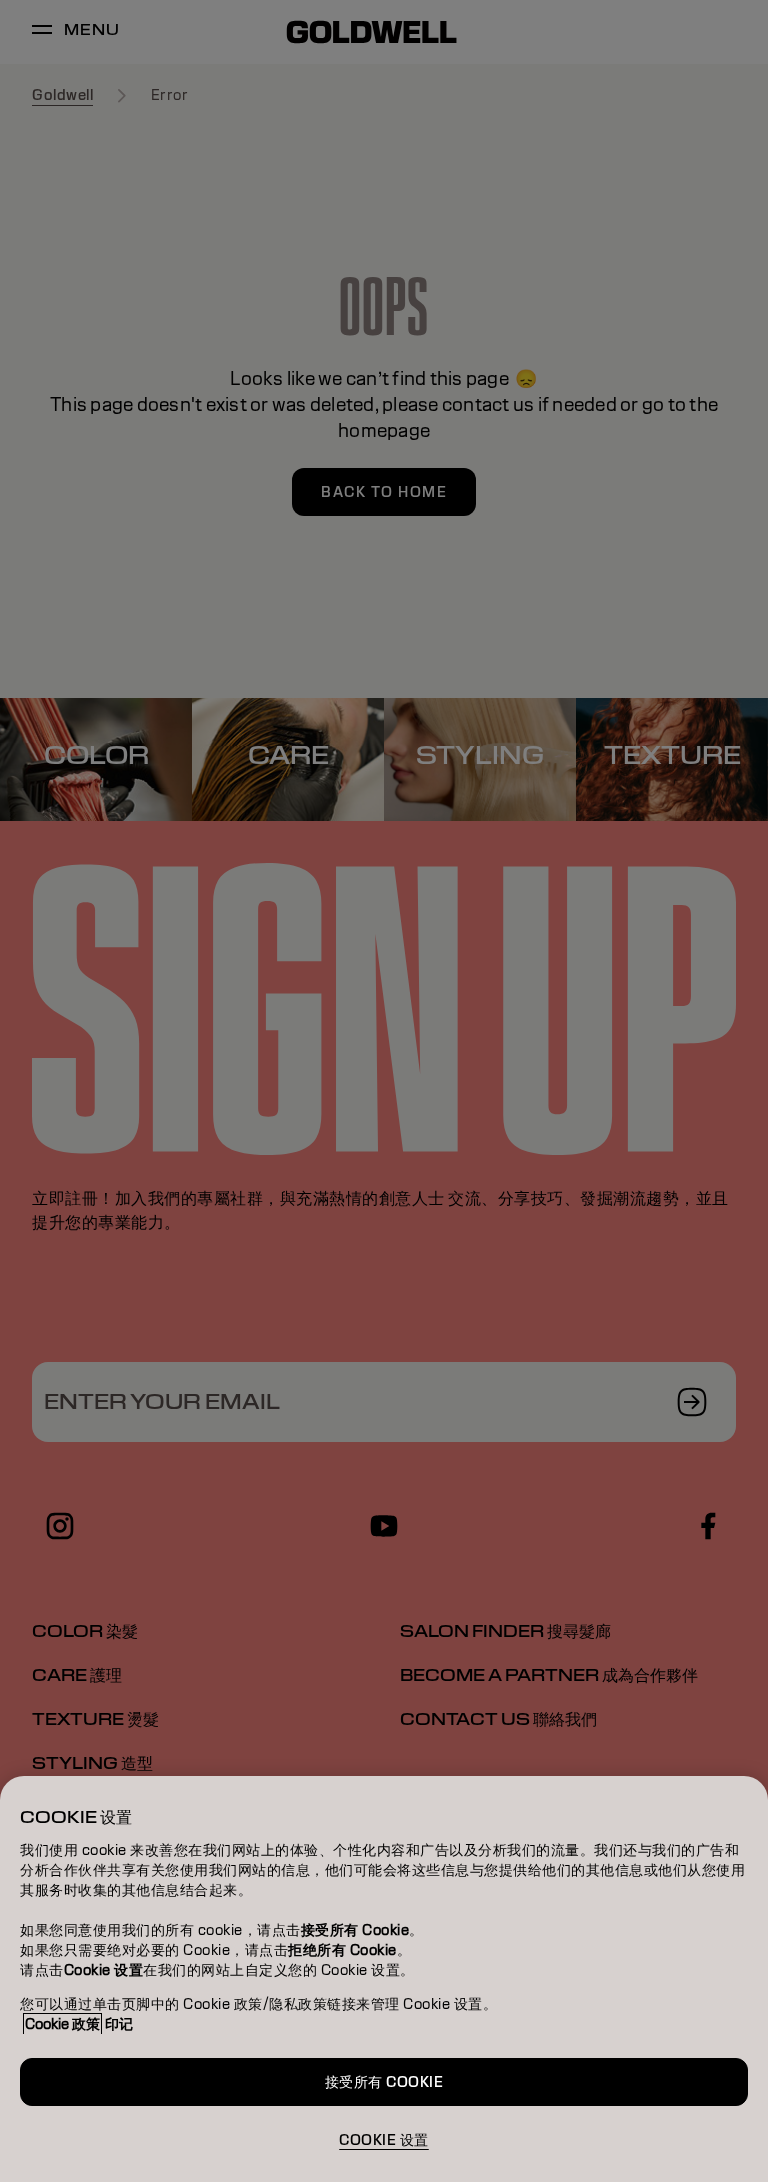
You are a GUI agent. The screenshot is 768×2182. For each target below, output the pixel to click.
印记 (119, 2024)
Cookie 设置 (384, 2140)
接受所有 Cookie (384, 2082)
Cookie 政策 (62, 2024)
